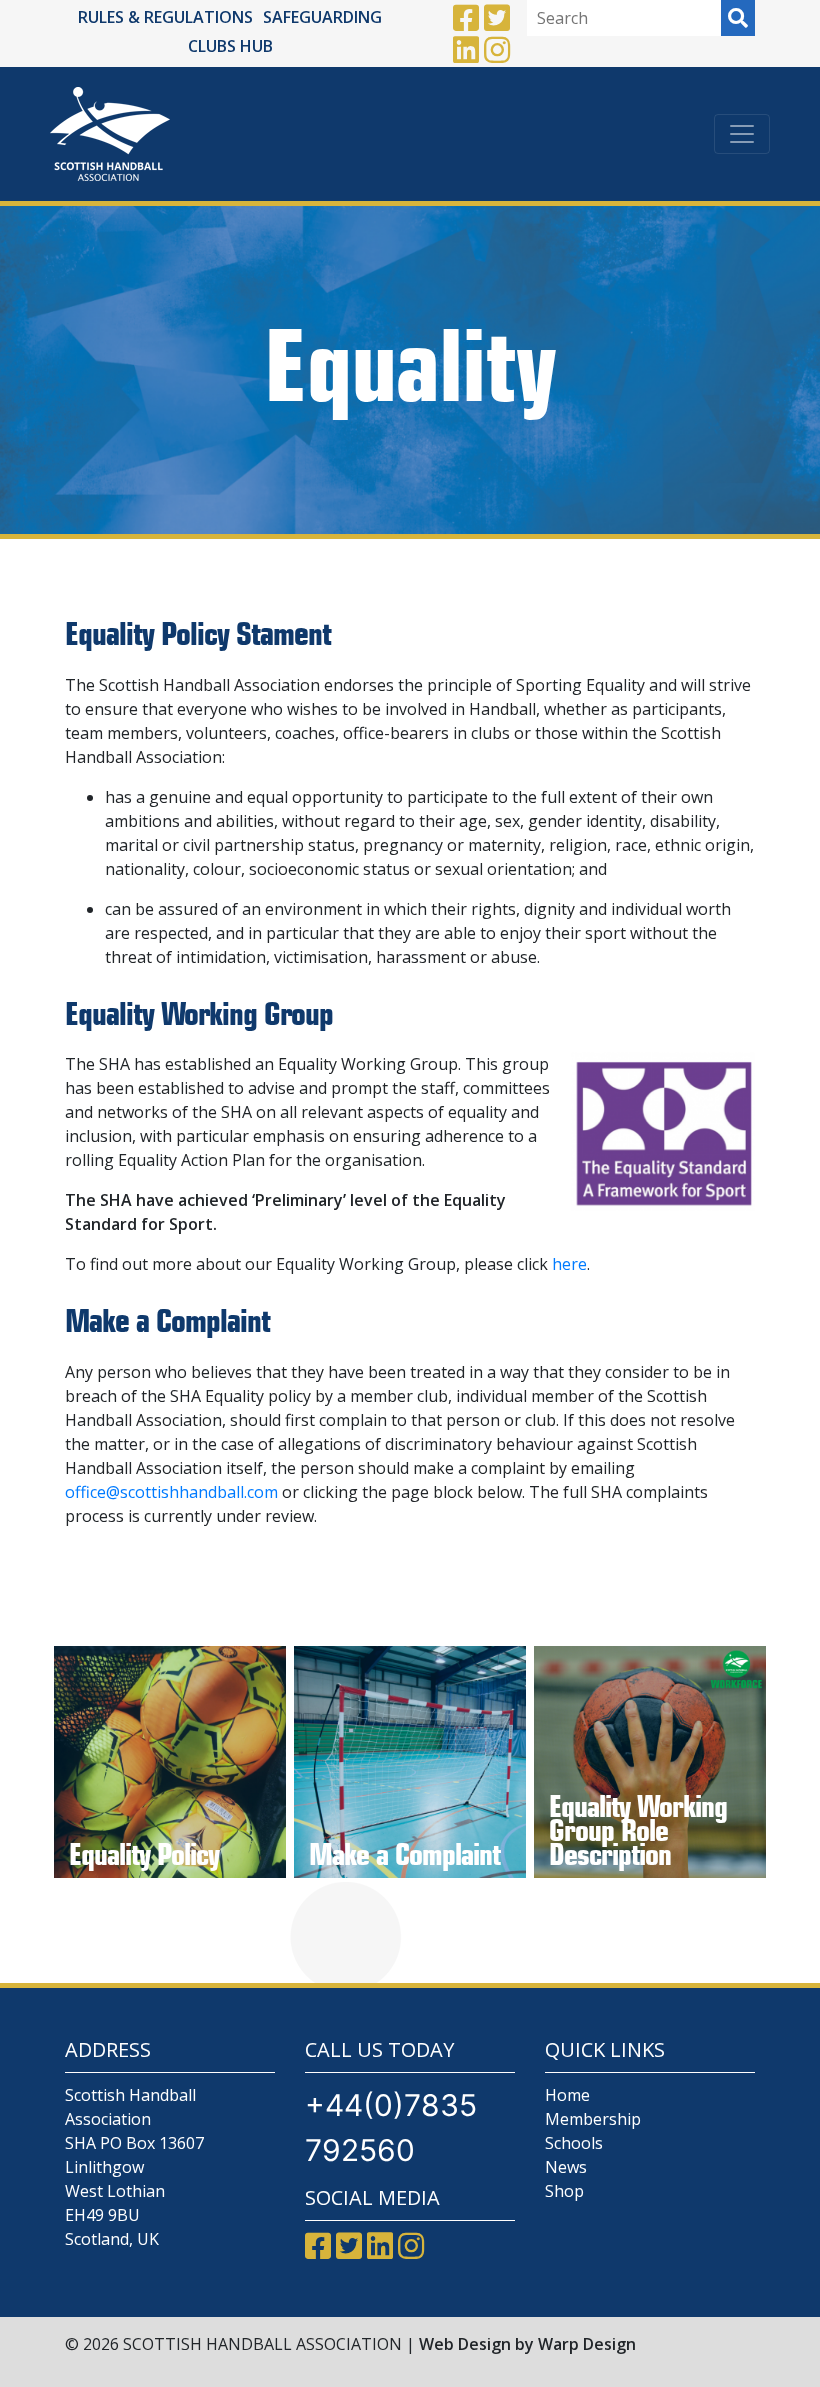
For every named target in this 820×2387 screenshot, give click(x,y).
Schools (574, 2143)
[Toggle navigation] (742, 134)
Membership (593, 2119)
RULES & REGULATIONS (165, 17)
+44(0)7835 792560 (391, 2127)
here (569, 1264)
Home (567, 2095)
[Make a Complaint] (410, 1762)
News (566, 2167)
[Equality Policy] (170, 1762)
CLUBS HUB (230, 46)
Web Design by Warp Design (527, 2344)
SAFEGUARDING (322, 17)
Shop (564, 2191)
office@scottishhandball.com (171, 1492)
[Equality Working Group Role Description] (650, 1762)
